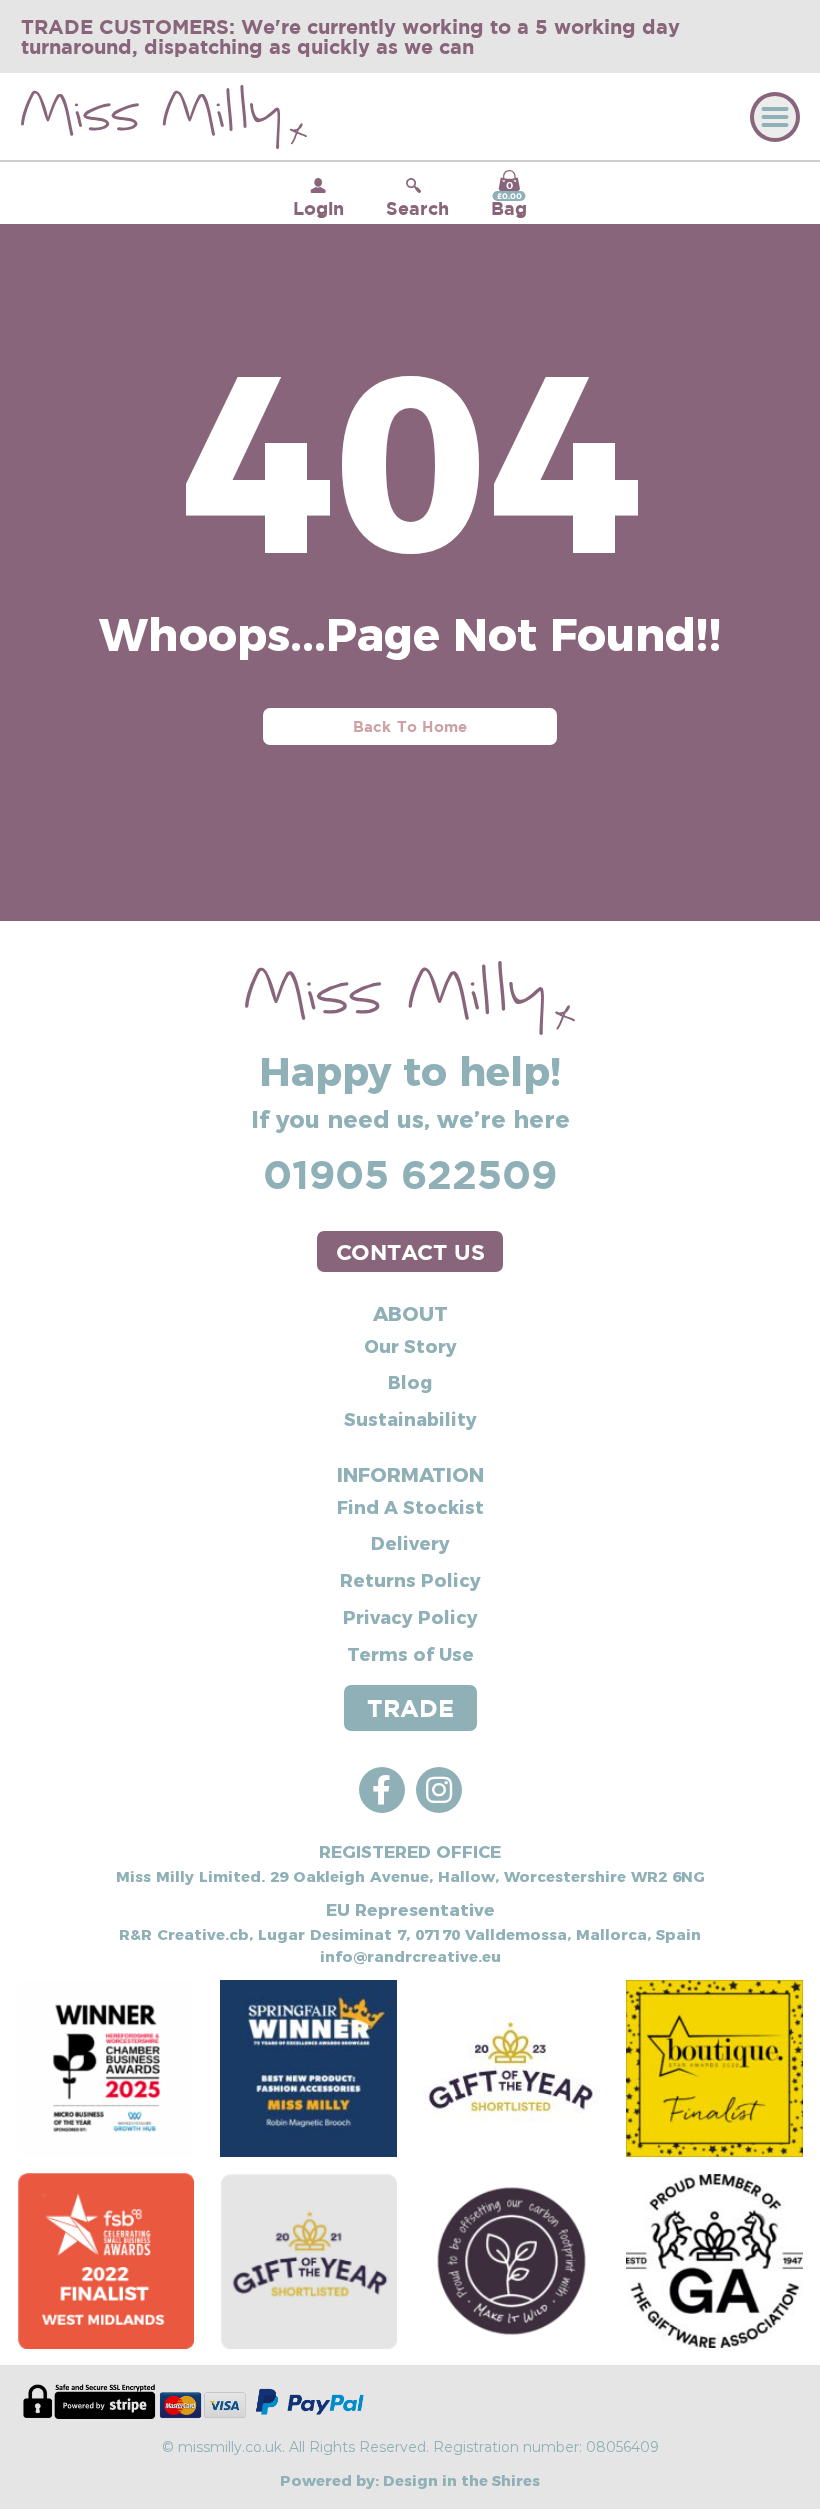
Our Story (410, 1345)
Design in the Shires (461, 2479)
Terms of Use (410, 1653)
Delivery (410, 1542)
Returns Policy (410, 1579)
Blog (410, 1381)
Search (417, 208)
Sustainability (410, 1418)
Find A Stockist (410, 1506)
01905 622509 (410, 1174)
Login (318, 208)
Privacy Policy (410, 1616)
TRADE (410, 1708)
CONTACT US (410, 1251)
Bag (509, 199)
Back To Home (410, 726)
